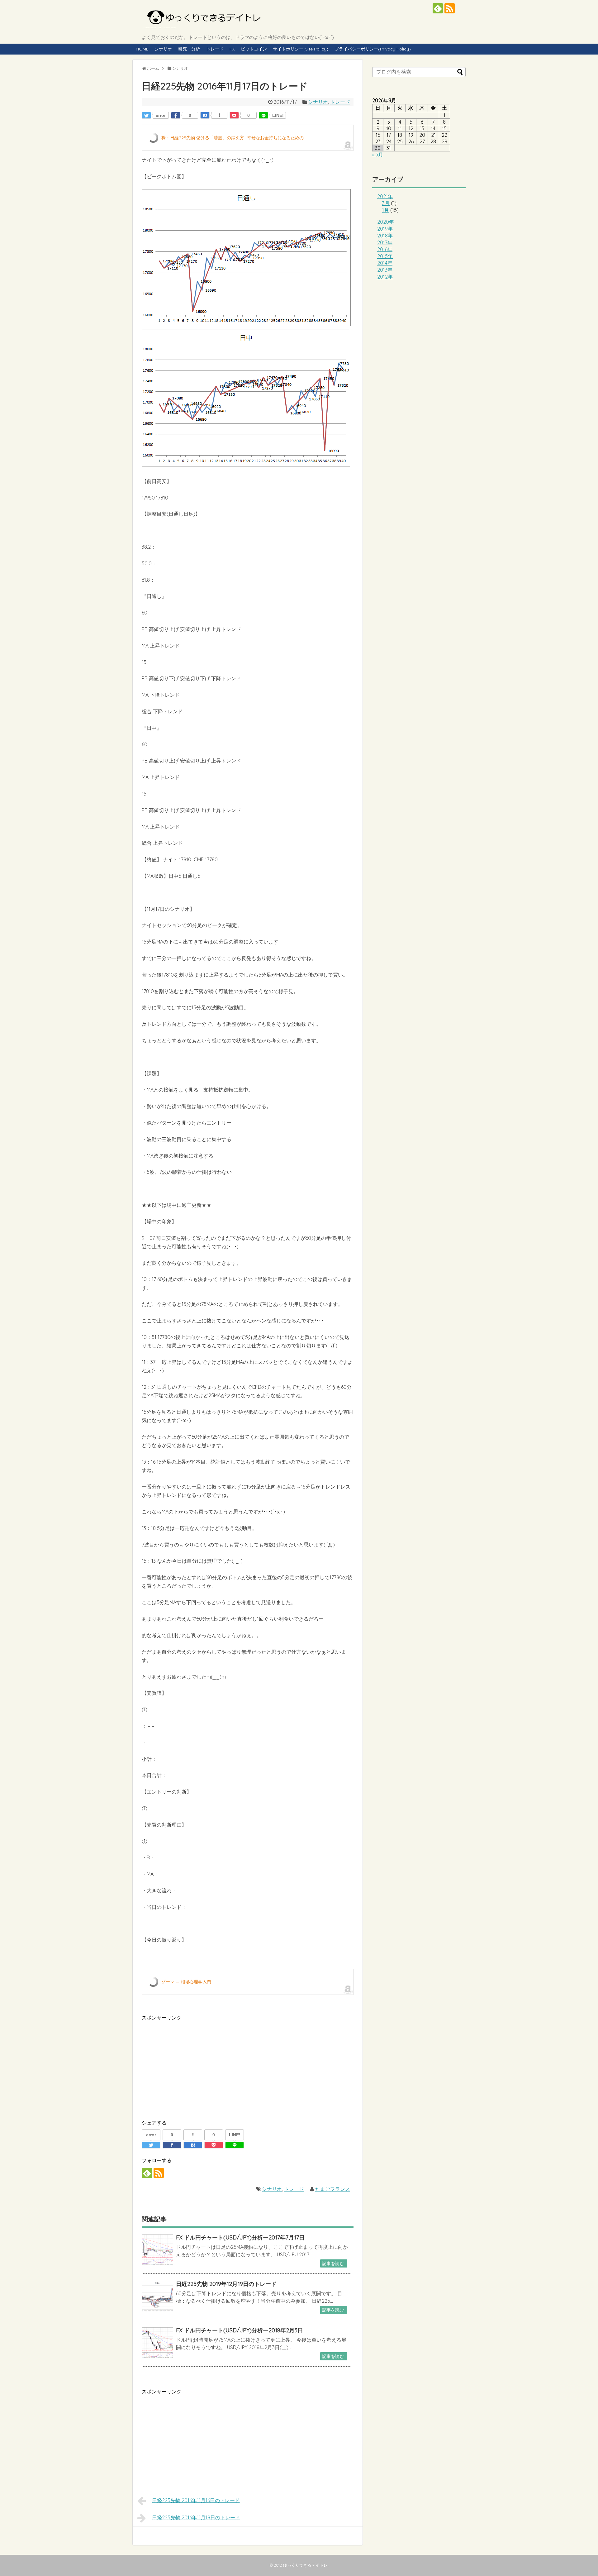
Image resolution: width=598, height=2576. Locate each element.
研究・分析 (189, 49)
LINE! (278, 115)
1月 (386, 210)
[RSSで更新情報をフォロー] (450, 8)
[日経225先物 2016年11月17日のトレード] (205, 115)
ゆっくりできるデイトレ (305, 2565)
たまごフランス (333, 2189)
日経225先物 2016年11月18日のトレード (196, 2517)
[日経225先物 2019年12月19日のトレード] (157, 2296)
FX (232, 49)
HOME (142, 49)
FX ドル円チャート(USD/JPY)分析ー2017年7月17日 (240, 2237)
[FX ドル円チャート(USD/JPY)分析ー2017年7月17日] (157, 2250)
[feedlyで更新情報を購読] (438, 8)
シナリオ (163, 49)
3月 (386, 203)
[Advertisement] (194, 2066)
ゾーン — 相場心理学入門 (186, 1982)
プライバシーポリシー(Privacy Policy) (373, 49)
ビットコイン (254, 49)
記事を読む (333, 2263)
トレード (215, 49)
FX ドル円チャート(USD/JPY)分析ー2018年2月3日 (240, 2330)
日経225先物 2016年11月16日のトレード (196, 2500)
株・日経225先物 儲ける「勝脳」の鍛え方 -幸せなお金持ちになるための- (233, 138)
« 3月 (378, 155)
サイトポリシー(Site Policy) (301, 49)
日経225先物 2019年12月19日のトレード (226, 2284)
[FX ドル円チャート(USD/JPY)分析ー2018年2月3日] (157, 2343)
